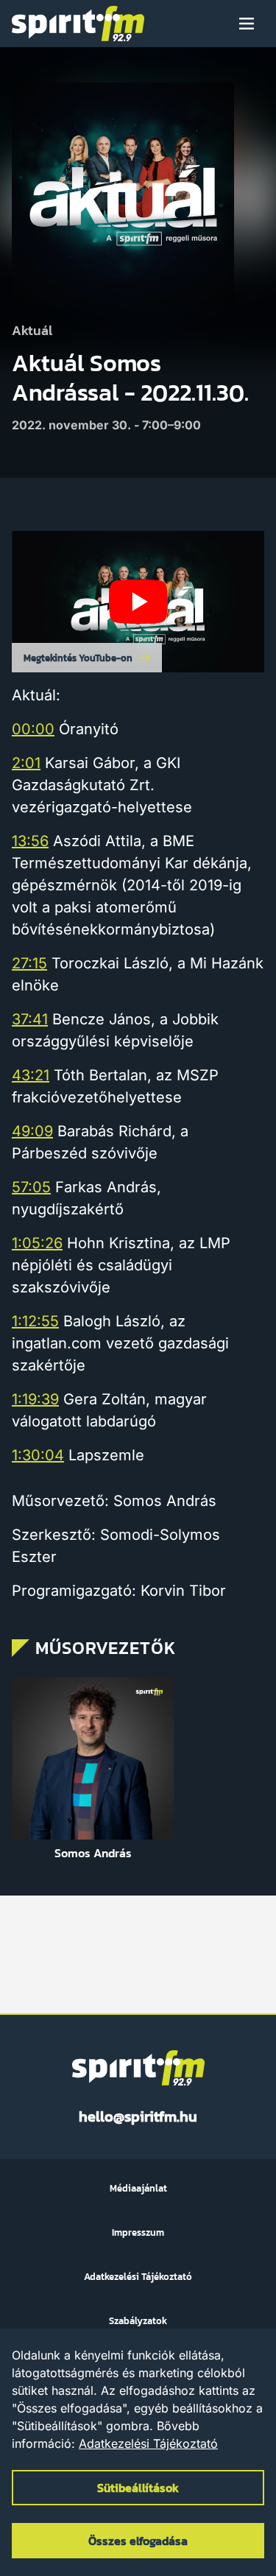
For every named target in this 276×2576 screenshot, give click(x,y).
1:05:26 (37, 1243)
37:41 (30, 1019)
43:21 (31, 1075)
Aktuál (32, 331)
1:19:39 (35, 1399)
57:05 (31, 1187)
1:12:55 (35, 1321)
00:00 (33, 729)
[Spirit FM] (78, 24)
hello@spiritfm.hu (138, 2116)
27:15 (29, 963)
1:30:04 (38, 1455)
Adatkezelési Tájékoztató (148, 2443)
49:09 (32, 1131)
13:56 (30, 841)
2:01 (26, 763)
